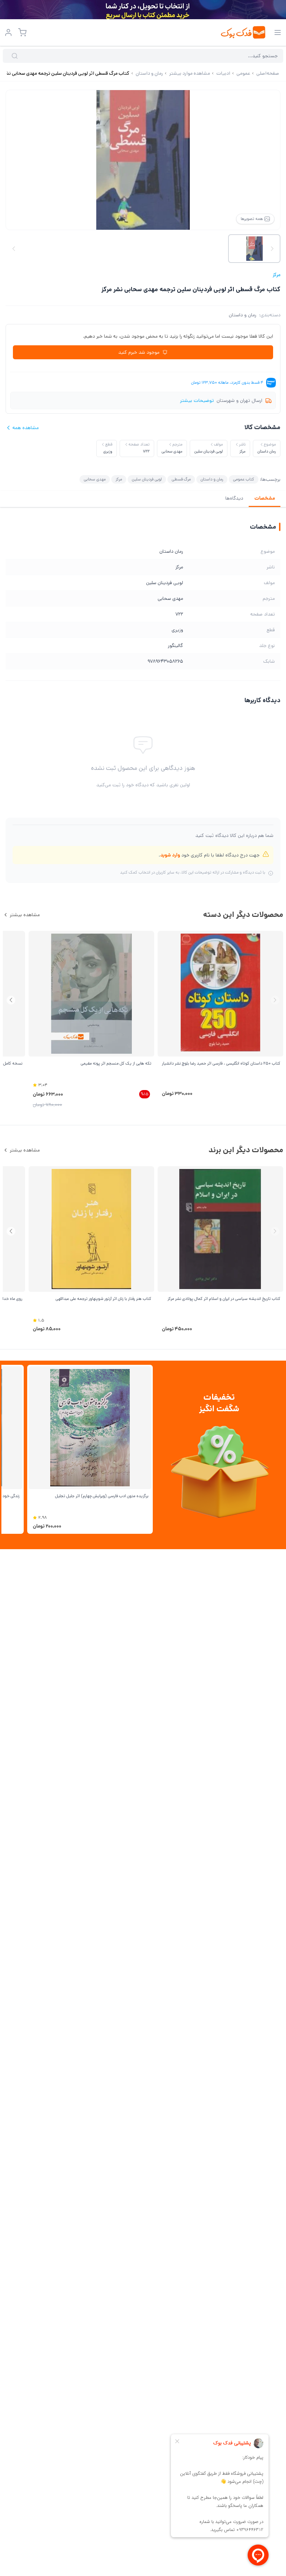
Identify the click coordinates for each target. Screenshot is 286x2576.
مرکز (277, 275)
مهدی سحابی (95, 479)
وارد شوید (170, 855)
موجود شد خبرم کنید (139, 352)
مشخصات (265, 498)
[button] (11, 1000)
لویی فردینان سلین (147, 479)
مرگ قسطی (181, 479)
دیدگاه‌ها (234, 498)
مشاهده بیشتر (25, 915)
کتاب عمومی (244, 479)
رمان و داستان (243, 315)
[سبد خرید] (22, 32)
